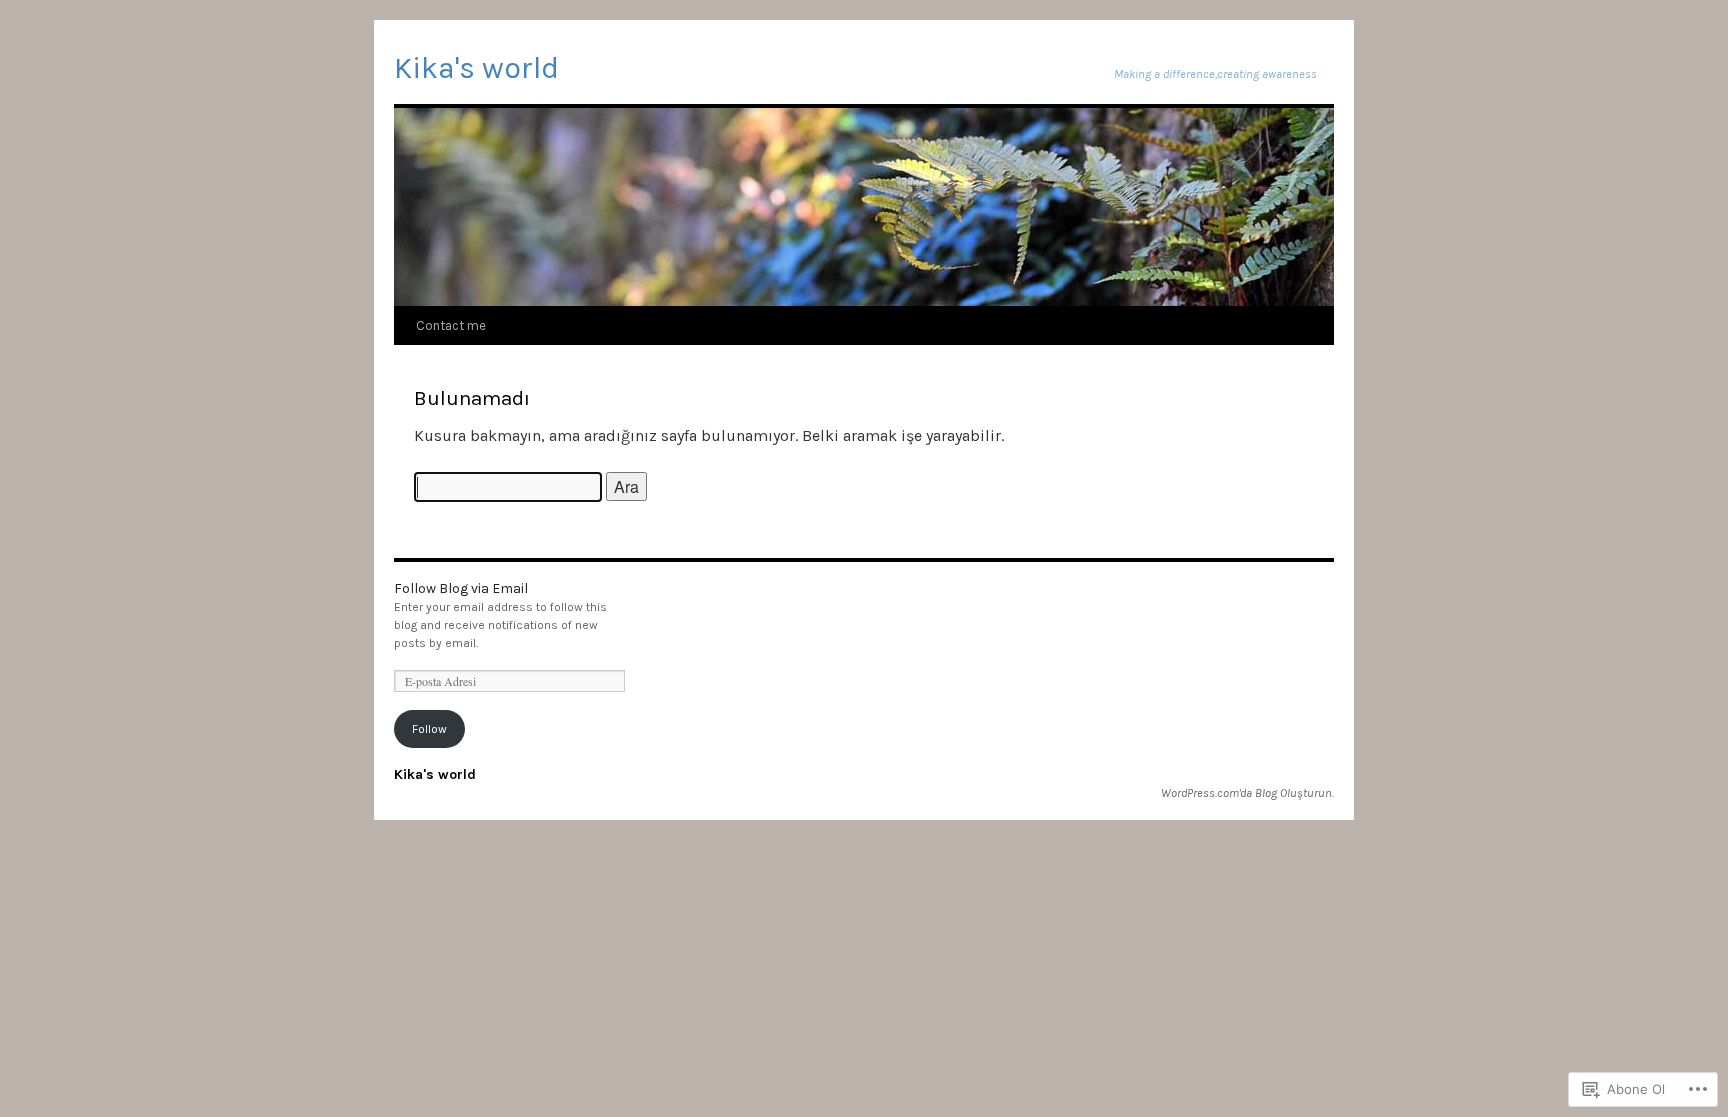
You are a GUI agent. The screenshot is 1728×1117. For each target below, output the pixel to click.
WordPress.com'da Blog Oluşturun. (1247, 793)
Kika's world (476, 68)
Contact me (451, 325)
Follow (429, 729)
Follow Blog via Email (461, 588)
